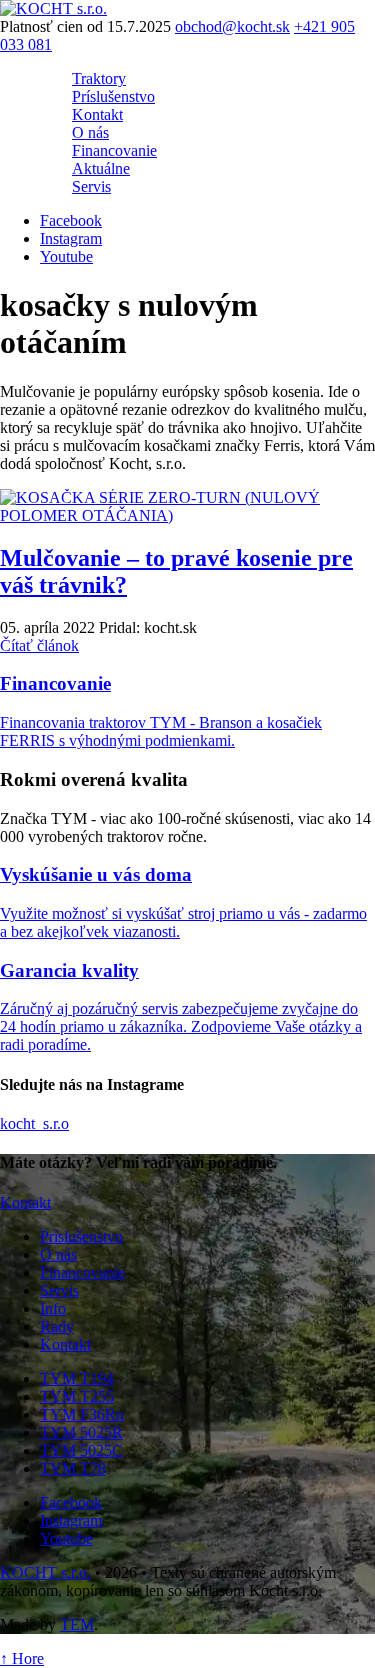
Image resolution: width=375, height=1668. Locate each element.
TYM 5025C (81, 1450)
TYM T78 (73, 1468)
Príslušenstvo (113, 96)
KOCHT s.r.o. (45, 1572)
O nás (90, 132)
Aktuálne (101, 168)
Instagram (71, 238)
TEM (77, 1624)
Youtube (66, 256)
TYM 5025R (81, 1432)
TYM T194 (77, 1378)
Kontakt (97, 114)
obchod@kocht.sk (232, 26)
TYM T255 (77, 1396)
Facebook (71, 220)
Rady (57, 1326)
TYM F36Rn (82, 1414)
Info (53, 1308)
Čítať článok (39, 645)
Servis (91, 186)
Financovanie (114, 150)
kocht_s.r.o (34, 1123)
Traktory (99, 78)
